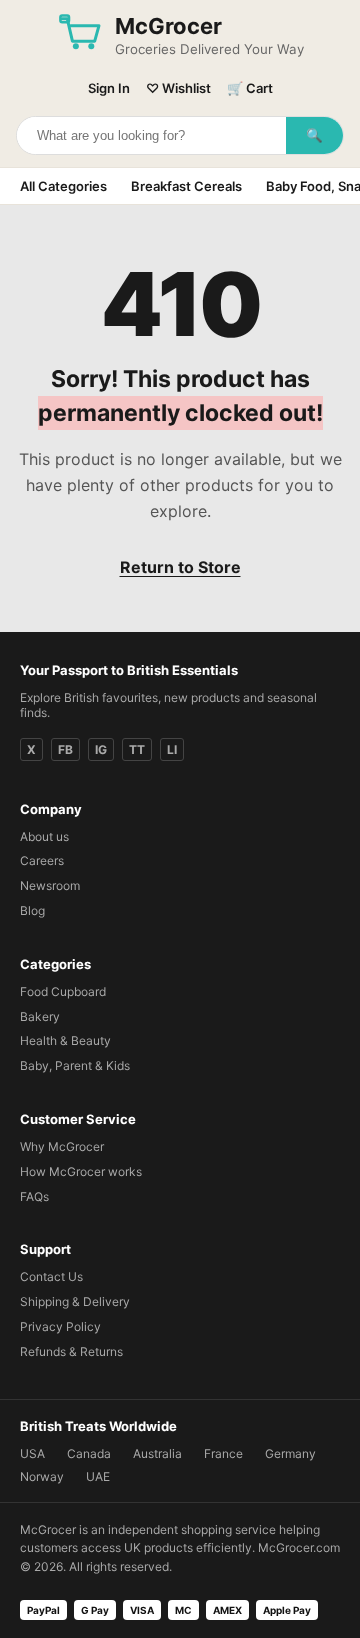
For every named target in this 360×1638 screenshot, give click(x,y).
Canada (89, 1453)
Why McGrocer (62, 1146)
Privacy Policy (60, 1326)
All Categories (63, 186)
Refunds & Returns (71, 1351)
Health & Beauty (65, 1040)
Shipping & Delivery (75, 1301)
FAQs (34, 1196)
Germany (290, 1453)
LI (172, 749)
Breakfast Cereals (186, 186)
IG (101, 749)
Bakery (40, 1016)
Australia (157, 1453)
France (223, 1453)
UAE (98, 1476)
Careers (42, 860)
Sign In (109, 88)
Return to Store (180, 567)
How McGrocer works (81, 1171)
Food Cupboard (63, 991)
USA (32, 1453)
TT (137, 749)
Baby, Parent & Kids (75, 1065)
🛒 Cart (250, 88)
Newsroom (50, 885)
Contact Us (51, 1276)
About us (44, 836)
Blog (32, 910)
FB (65, 749)
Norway (42, 1476)
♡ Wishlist (178, 88)
